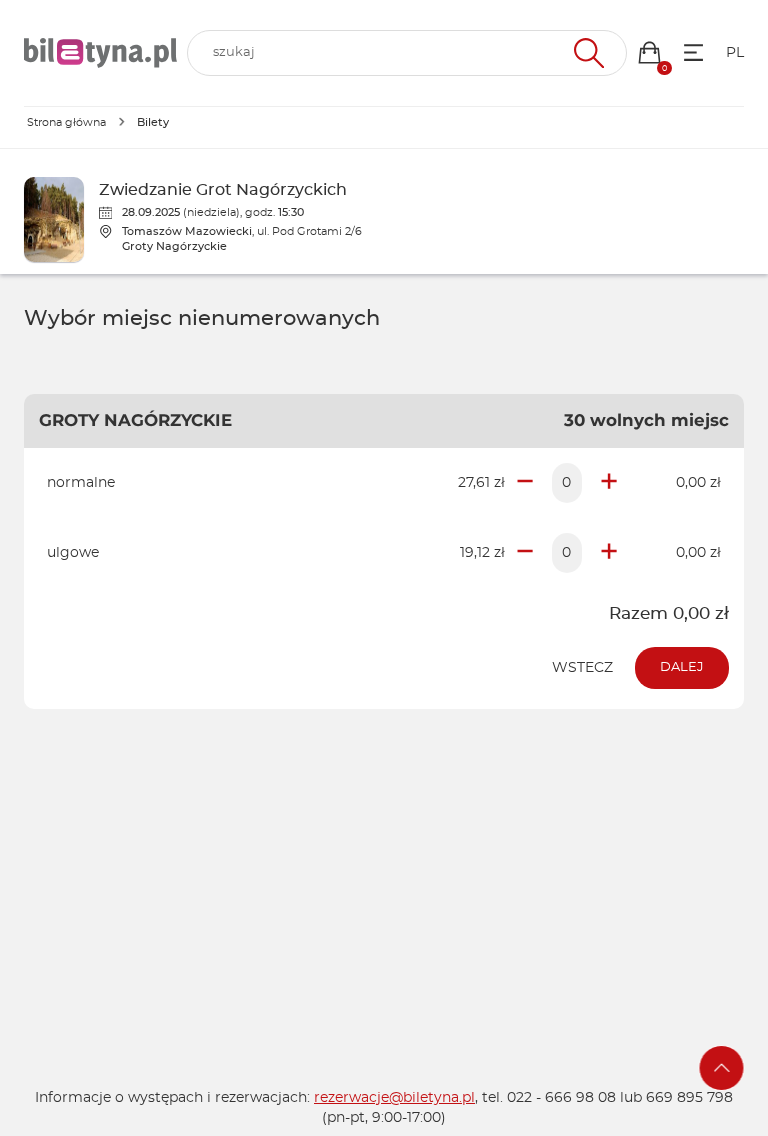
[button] (649, 52)
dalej (682, 667)
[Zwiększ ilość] (609, 483)
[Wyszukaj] (586, 53)
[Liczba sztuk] (567, 483)
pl (735, 53)
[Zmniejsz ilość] (525, 483)
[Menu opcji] (693, 52)
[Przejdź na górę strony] (722, 1068)
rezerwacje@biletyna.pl (394, 1098)
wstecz (582, 668)
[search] (407, 53)
